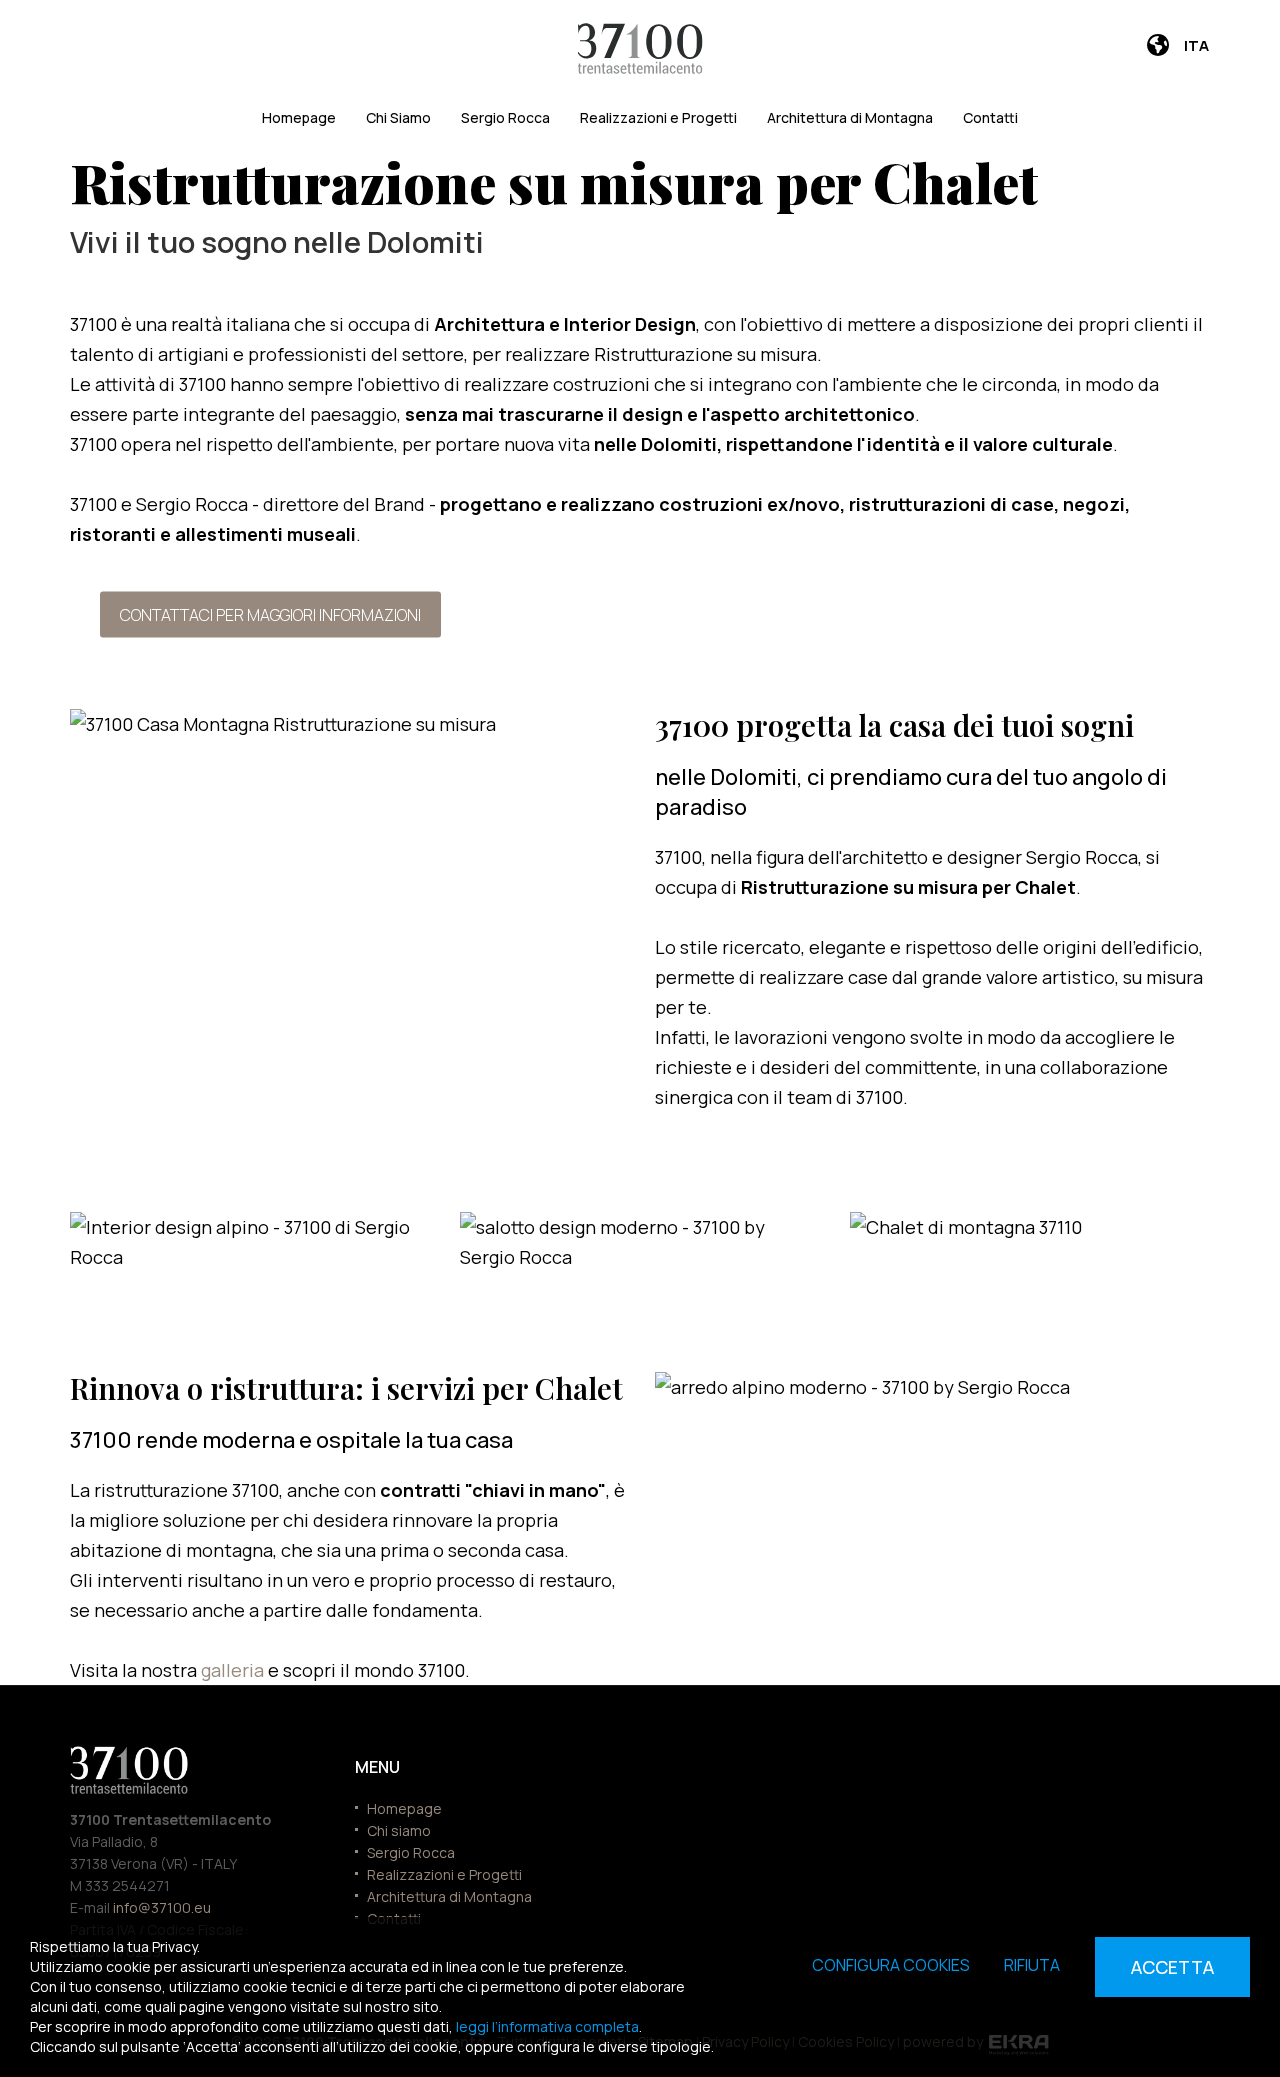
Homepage (299, 117)
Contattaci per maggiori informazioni (270, 614)
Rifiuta (1032, 1965)
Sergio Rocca (505, 117)
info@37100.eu (162, 1907)
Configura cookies (891, 1965)
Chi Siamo (398, 117)
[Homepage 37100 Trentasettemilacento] (640, 48)
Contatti (990, 117)
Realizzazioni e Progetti (658, 117)
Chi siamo (399, 1830)
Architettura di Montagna (850, 117)
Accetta (1172, 1967)
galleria (234, 1670)
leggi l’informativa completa (547, 2026)
